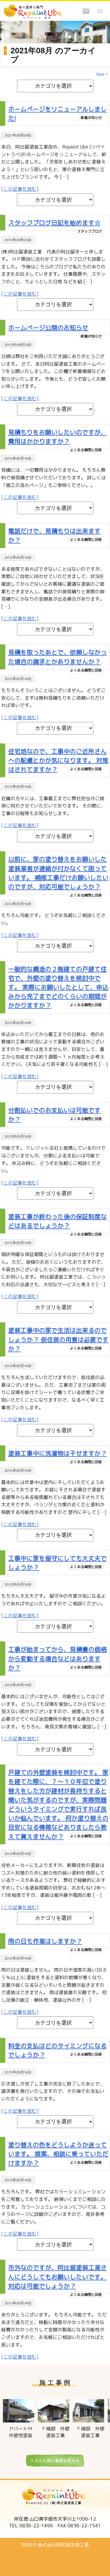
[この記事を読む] (20, 189)
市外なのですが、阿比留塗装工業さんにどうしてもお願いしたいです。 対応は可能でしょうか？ (57, 2277)
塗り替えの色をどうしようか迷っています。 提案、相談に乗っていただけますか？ (58, 2154)
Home (100, 74)
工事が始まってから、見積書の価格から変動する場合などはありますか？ (57, 1658)
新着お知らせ (91, 118)
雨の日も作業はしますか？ (45, 1941)
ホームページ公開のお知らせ (48, 328)
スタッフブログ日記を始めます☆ (54, 223)
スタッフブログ (89, 231)
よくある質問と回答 (86, 450)
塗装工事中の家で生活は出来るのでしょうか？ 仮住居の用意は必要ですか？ (58, 1339)
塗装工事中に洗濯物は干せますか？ (57, 1453)
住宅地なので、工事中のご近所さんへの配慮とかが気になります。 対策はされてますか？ (58, 760)
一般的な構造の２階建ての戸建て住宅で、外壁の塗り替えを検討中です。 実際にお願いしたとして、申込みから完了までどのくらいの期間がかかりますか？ (58, 987)
